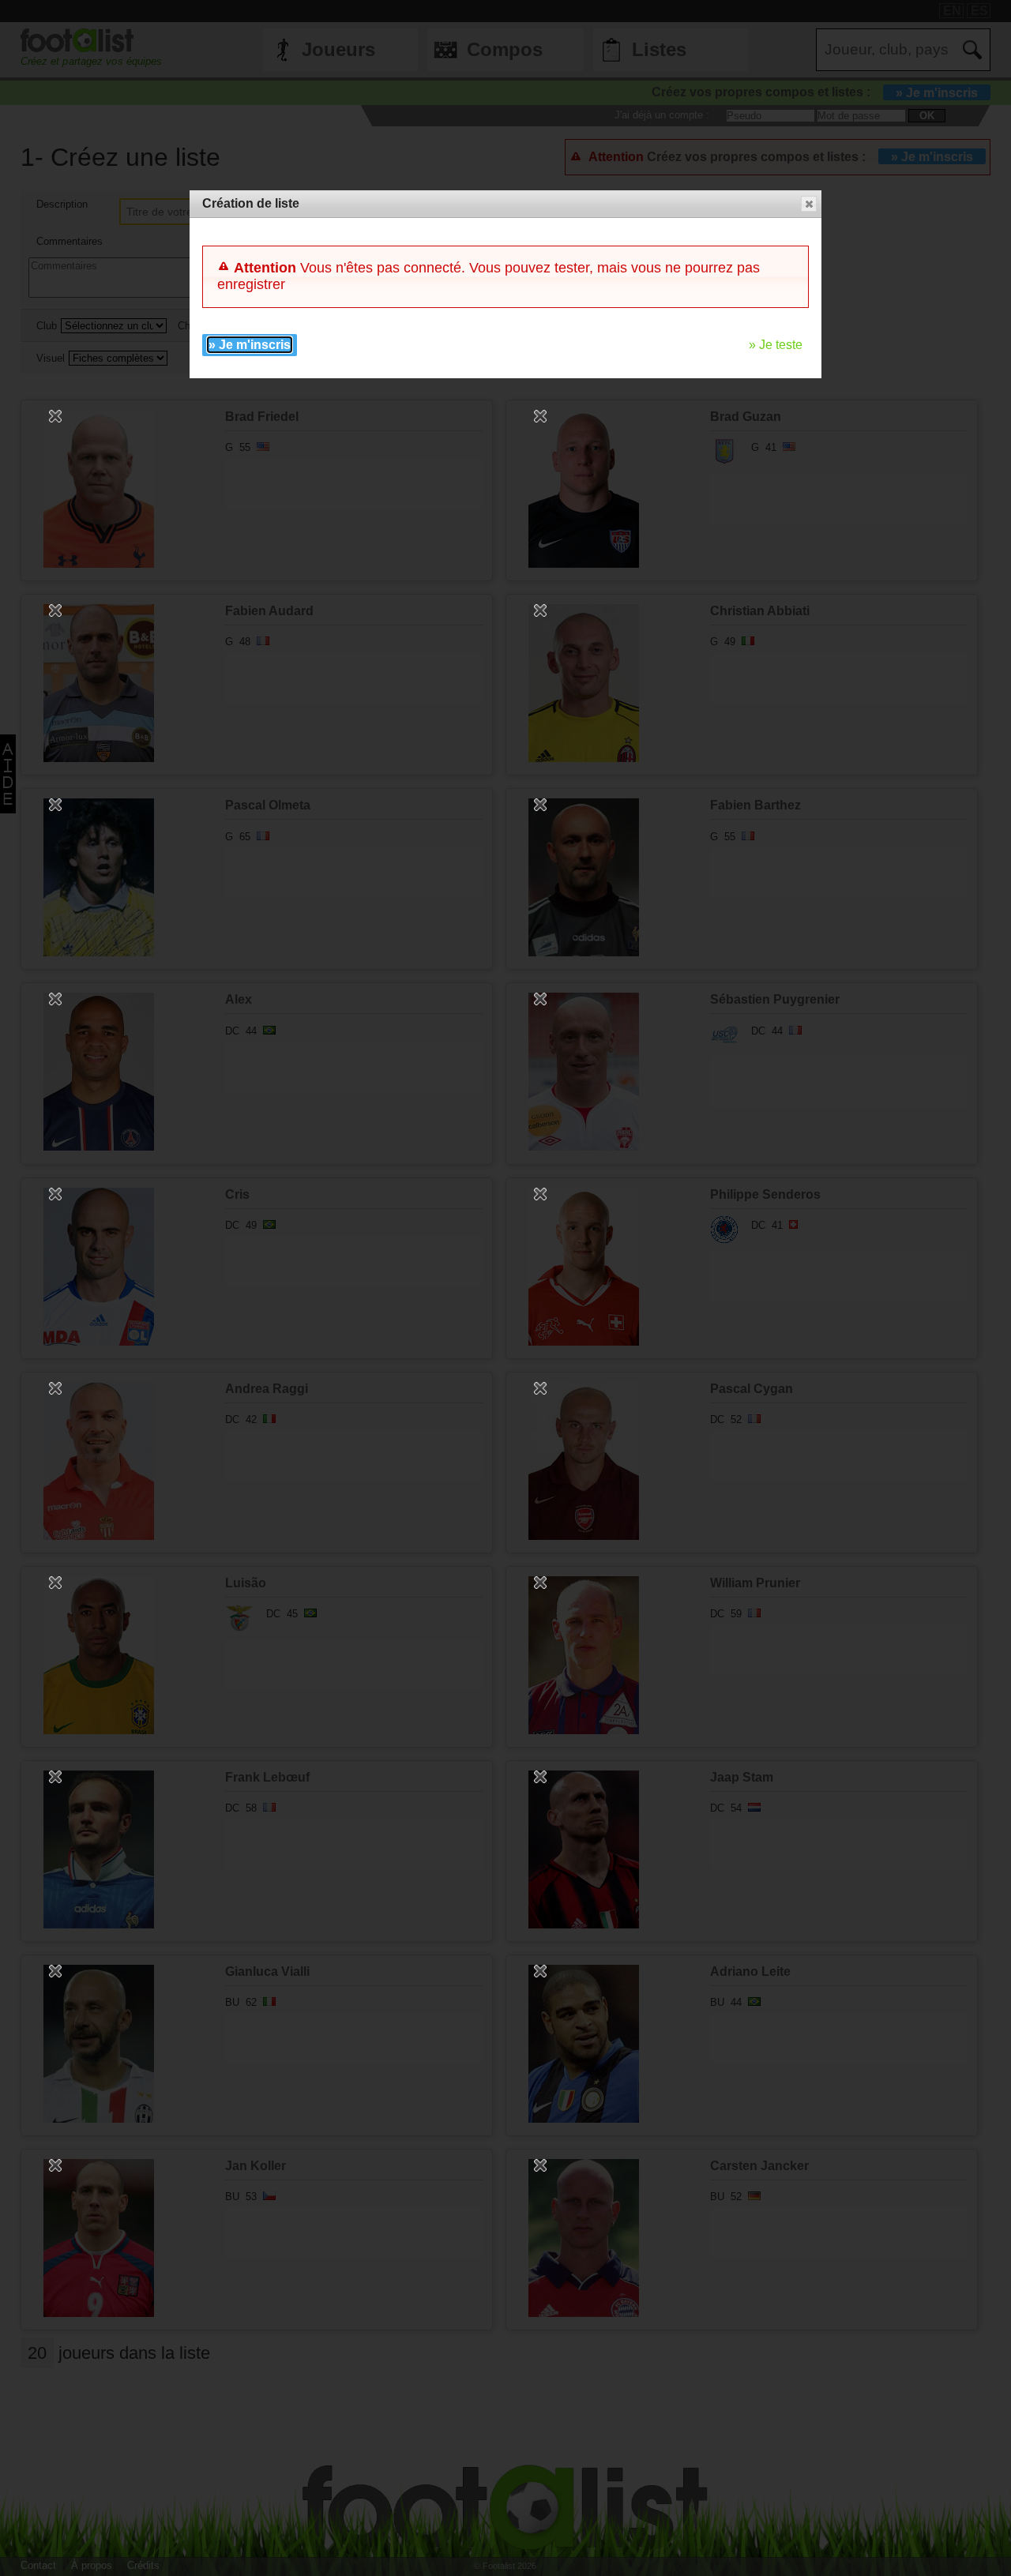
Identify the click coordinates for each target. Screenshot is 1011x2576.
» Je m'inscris (250, 345)
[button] (809, 204)
